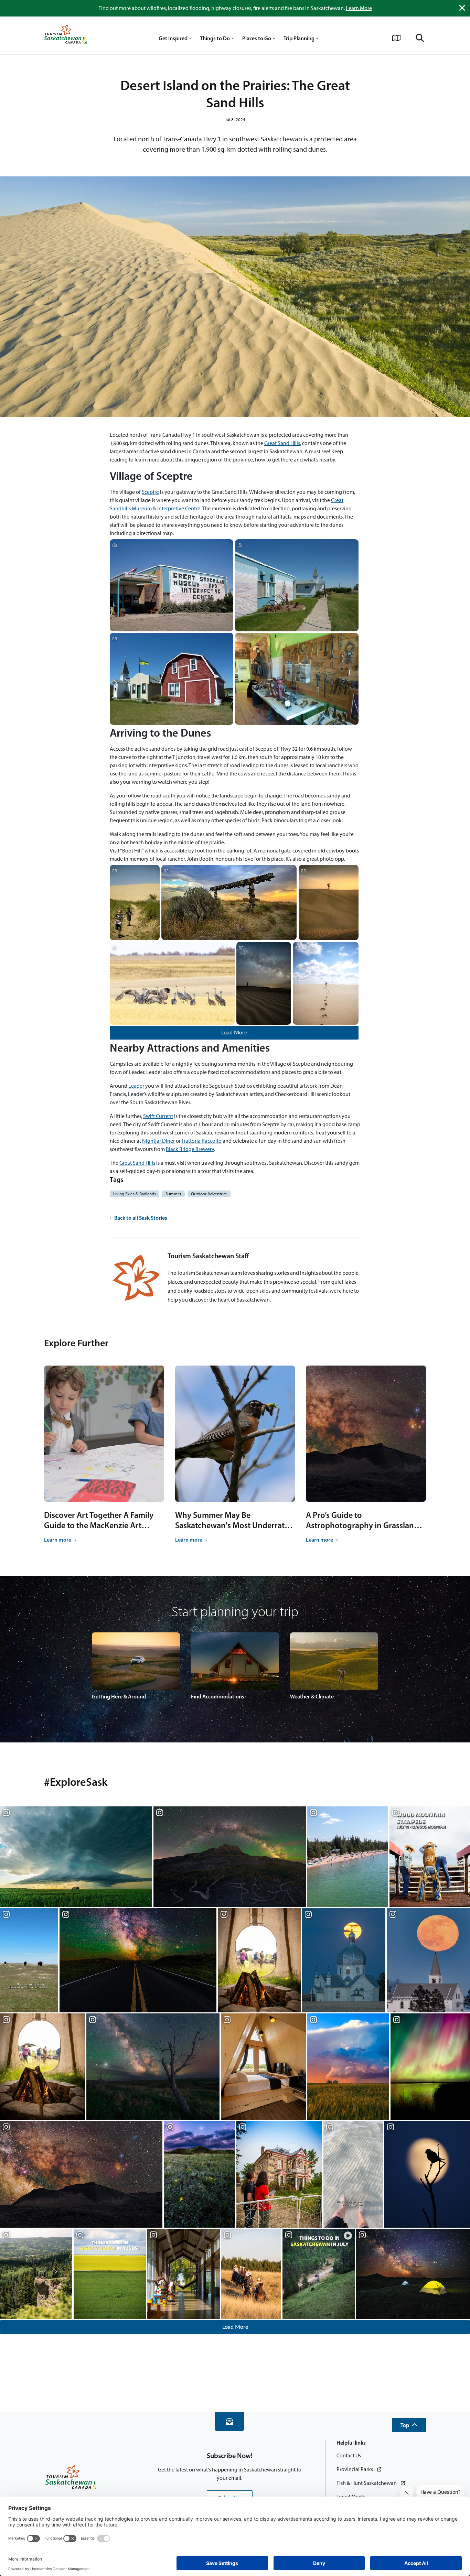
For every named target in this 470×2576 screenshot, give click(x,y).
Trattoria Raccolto (201, 1141)
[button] (409, 2425)
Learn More (359, 8)
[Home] (65, 35)
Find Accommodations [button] (218, 1696)
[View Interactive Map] (396, 38)
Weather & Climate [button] (312, 1696)
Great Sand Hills (282, 443)
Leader (136, 1086)
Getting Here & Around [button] (119, 1696)
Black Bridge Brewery (190, 1149)
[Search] (420, 38)
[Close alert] (462, 8)
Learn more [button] (58, 1540)
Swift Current (158, 1116)
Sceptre (150, 492)
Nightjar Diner (158, 1141)
